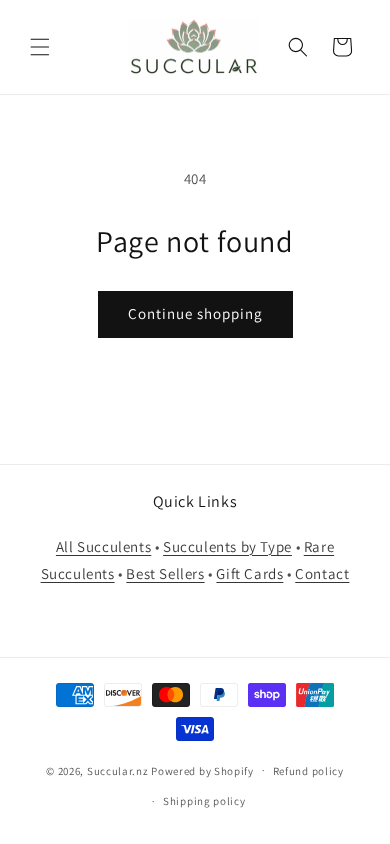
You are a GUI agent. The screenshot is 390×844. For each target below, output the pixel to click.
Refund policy (308, 771)
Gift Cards (249, 573)
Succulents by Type (227, 546)
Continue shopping (195, 313)
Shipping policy (204, 801)
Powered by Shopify (202, 770)
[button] (40, 47)
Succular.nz (118, 770)
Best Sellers (165, 573)
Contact (322, 573)
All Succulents (103, 546)
